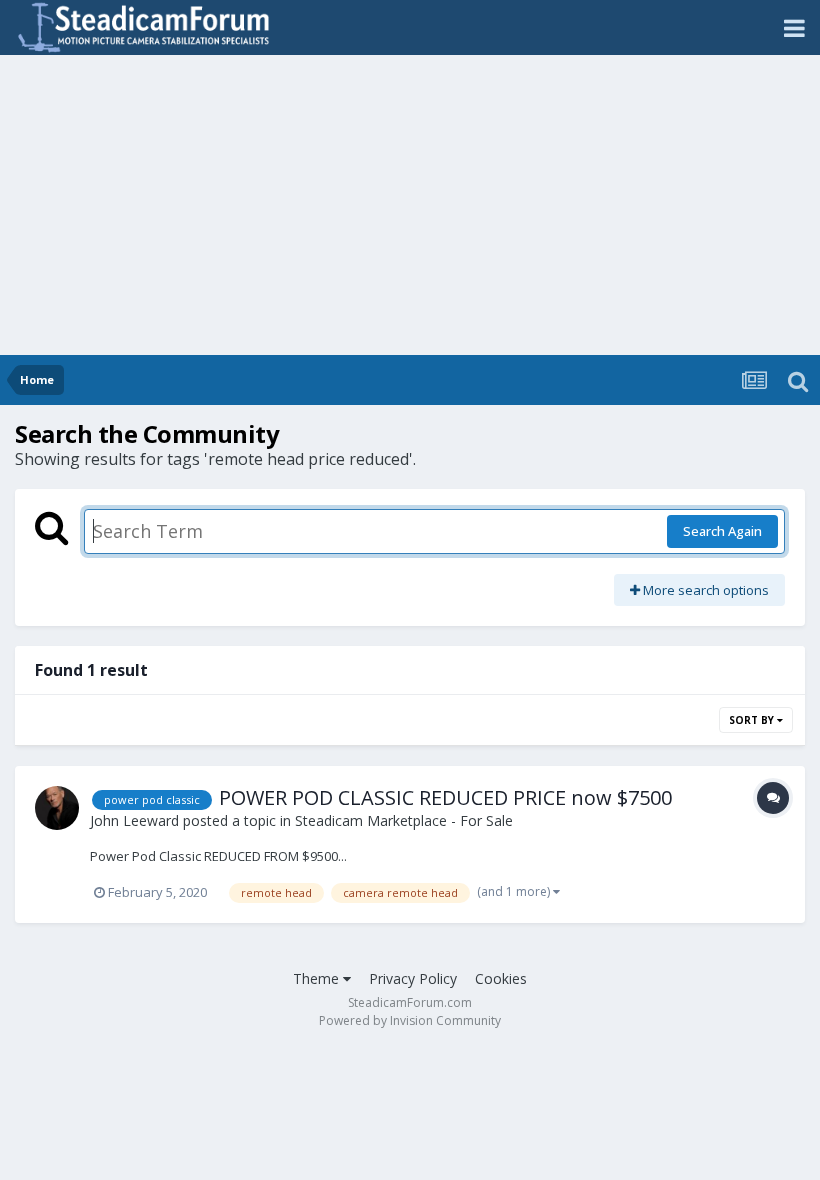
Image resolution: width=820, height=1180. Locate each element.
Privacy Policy (413, 978)
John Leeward (134, 820)
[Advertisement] (410, 205)
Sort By (753, 720)
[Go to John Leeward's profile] (57, 808)
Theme (318, 978)
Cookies (501, 978)
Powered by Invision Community (410, 1020)
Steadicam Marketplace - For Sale (404, 820)
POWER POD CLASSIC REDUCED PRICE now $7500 (445, 797)
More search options (704, 590)
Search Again (722, 531)
